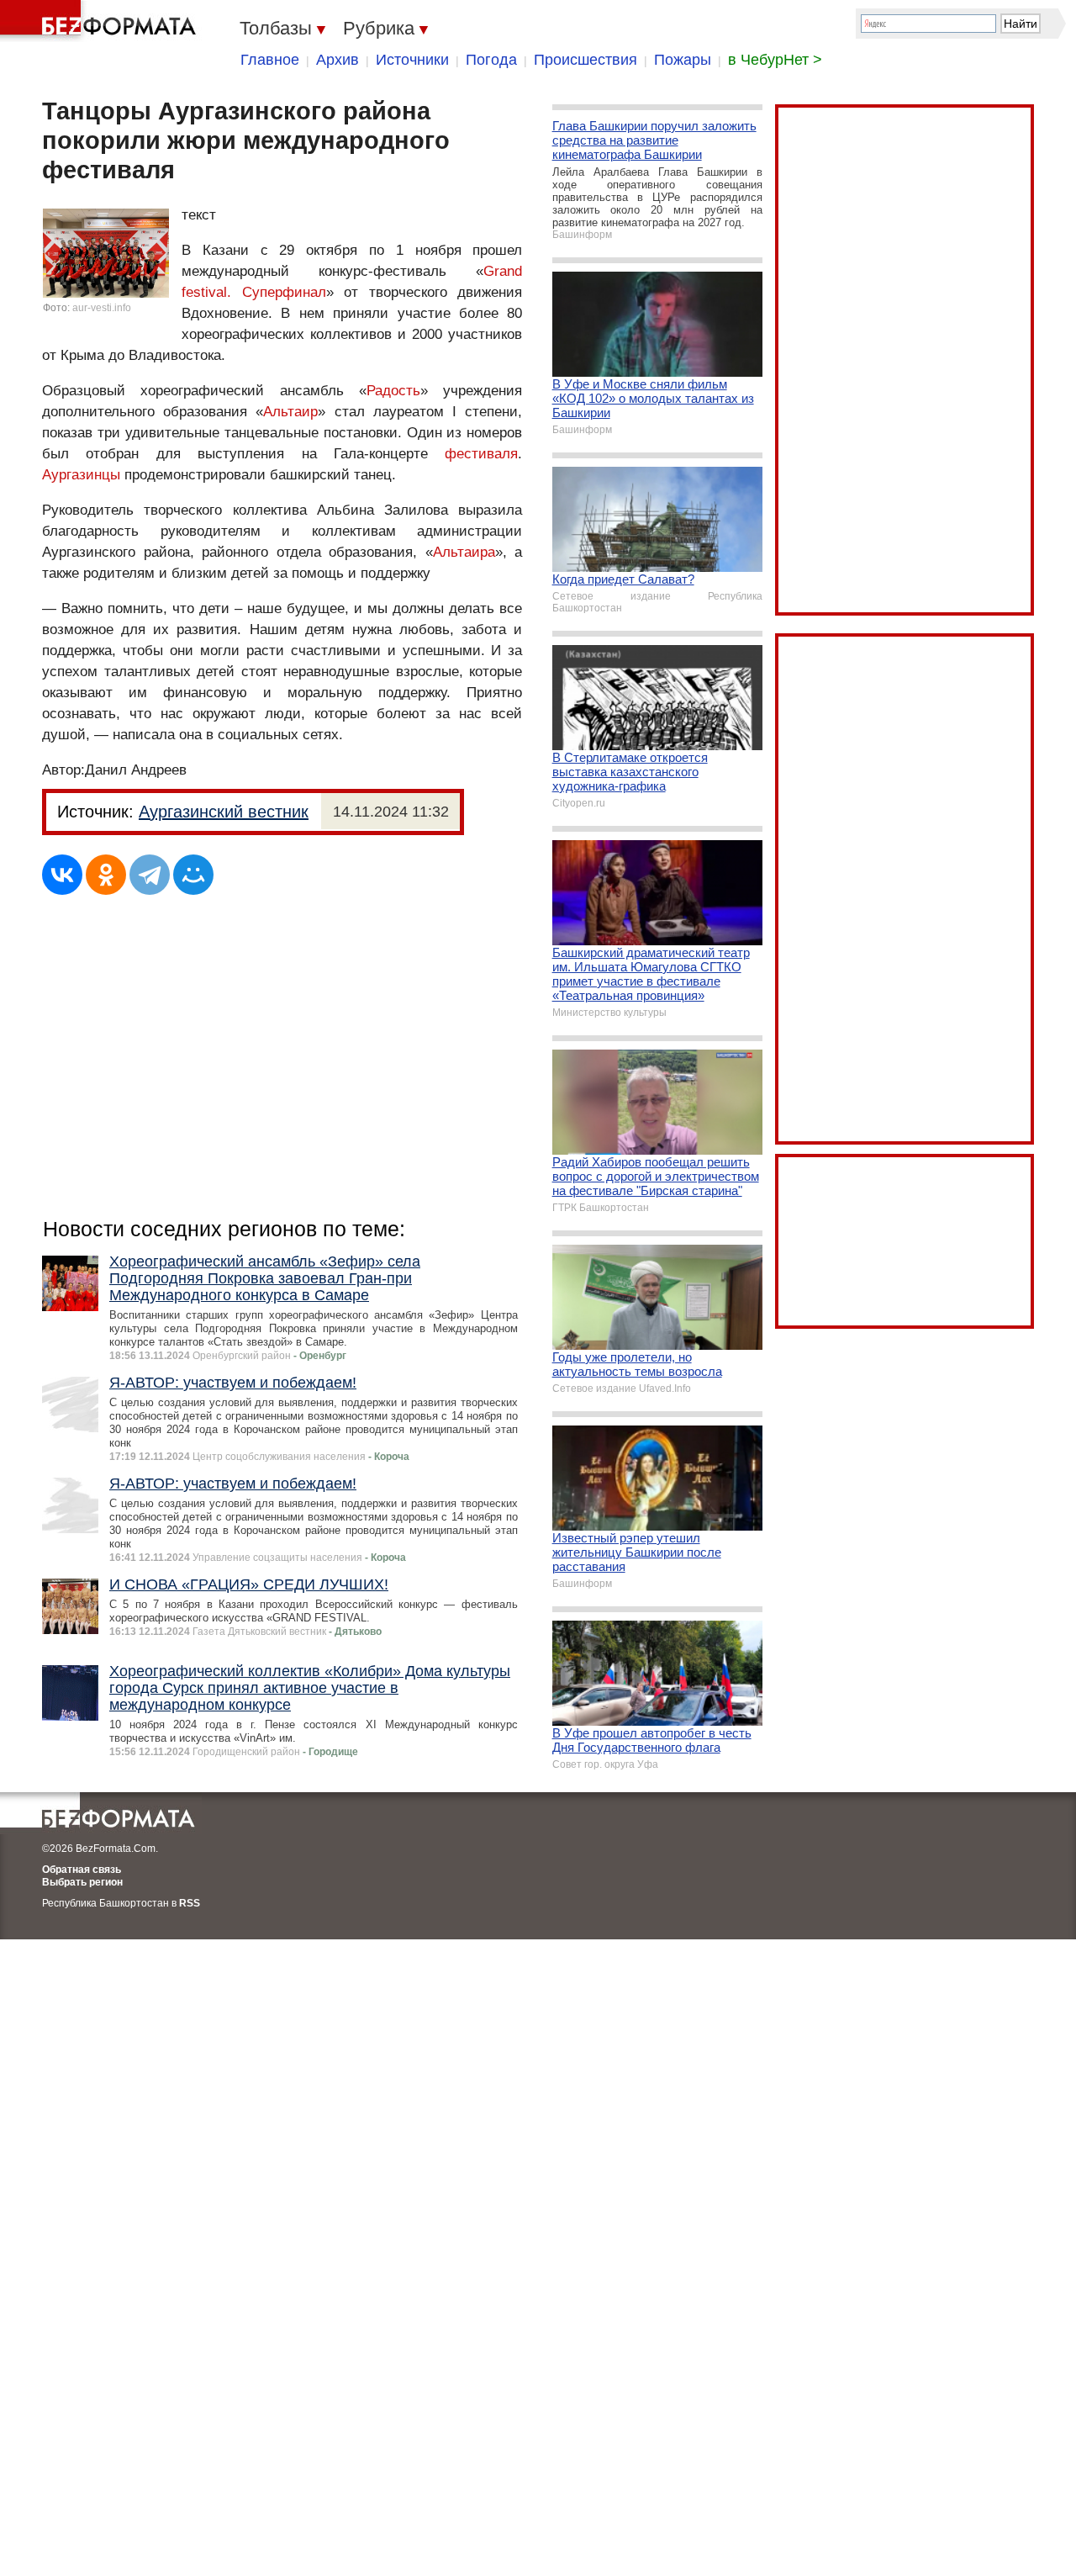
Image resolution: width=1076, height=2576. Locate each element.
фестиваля (481, 454)
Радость (393, 391)
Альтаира (464, 552)
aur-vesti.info (102, 308)
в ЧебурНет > (775, 60)
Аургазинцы (81, 475)
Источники (412, 60)
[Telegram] (150, 875)
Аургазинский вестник (224, 812)
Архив (338, 60)
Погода (491, 60)
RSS (190, 1903)
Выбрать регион (82, 1882)
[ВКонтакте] (62, 875)
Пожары (683, 60)
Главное (270, 60)
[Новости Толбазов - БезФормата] (101, 21)
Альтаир (290, 412)
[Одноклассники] (106, 875)
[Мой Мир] (193, 875)
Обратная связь (82, 1870)
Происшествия (585, 60)
